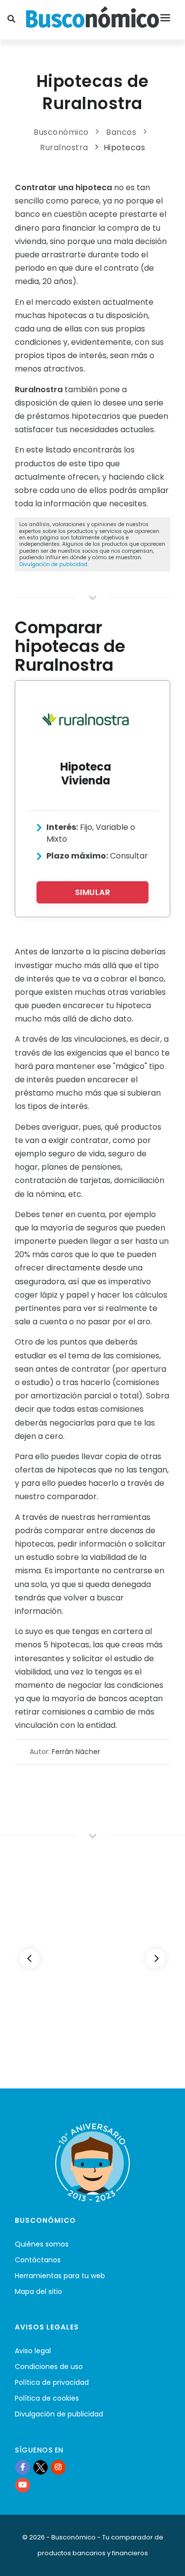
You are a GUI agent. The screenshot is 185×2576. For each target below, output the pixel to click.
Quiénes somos (42, 2244)
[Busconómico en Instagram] (58, 2467)
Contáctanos (38, 2260)
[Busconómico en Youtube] (23, 2485)
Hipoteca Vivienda (86, 774)
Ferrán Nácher (76, 1752)
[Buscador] (13, 20)
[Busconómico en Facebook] (23, 2467)
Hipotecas (125, 147)
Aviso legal (33, 2351)
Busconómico (61, 132)
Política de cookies (47, 2398)
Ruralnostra (64, 147)
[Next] (155, 1959)
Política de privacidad (52, 2382)
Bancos (121, 132)
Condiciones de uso (49, 2367)
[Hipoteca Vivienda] (86, 719)
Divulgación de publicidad (53, 564)
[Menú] (165, 20)
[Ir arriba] (162, 2558)
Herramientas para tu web (60, 2276)
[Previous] (30, 1959)
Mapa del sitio (38, 2291)
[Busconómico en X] (40, 2467)
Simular (93, 892)
